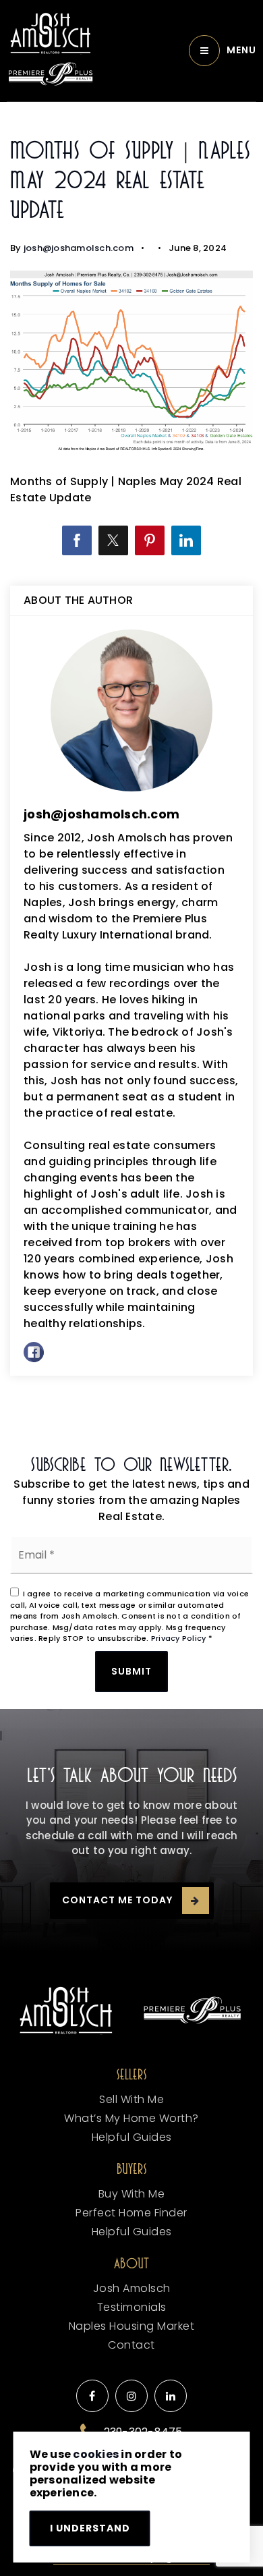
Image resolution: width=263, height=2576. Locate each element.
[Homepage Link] (51, 33)
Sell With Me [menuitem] (131, 2099)
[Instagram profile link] (131, 2396)
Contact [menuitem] (131, 2345)
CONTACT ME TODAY (117, 1900)
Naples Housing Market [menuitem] (132, 2326)
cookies (96, 2454)
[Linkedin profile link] (171, 2396)
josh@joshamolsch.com (79, 248)
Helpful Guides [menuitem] (132, 2137)
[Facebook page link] (92, 2396)
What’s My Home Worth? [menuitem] (131, 2118)
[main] (131, 769)
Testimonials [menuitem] (132, 2307)
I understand (90, 2528)
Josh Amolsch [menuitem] (132, 2288)
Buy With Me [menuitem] (132, 2194)
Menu (241, 50)
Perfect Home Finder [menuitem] (131, 2213)
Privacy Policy (179, 1638)
